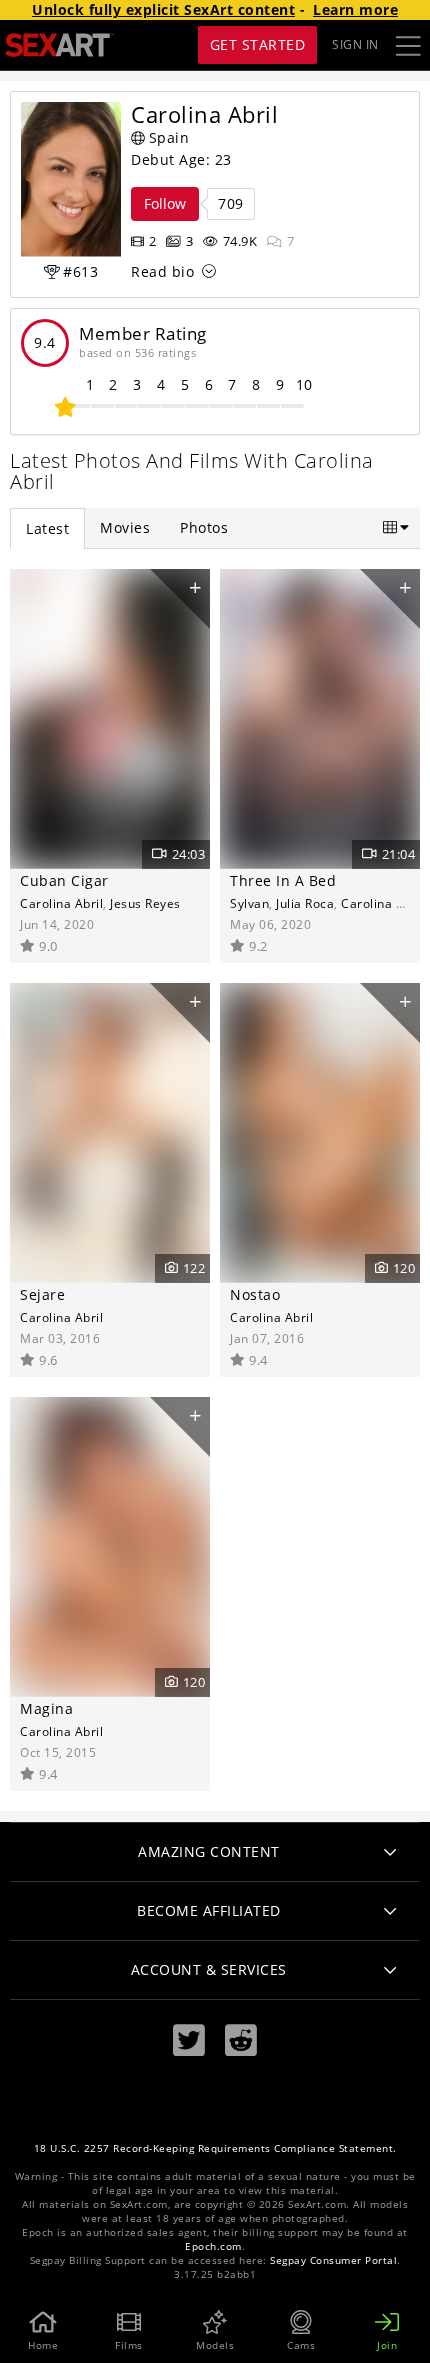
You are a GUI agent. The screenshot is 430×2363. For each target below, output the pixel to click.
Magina (46, 1708)
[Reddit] (241, 2040)
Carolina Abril (61, 903)
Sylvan (249, 903)
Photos (204, 527)
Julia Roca (305, 903)
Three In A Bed (283, 880)
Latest (47, 528)
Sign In (355, 44)
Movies (125, 527)
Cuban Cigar (64, 880)
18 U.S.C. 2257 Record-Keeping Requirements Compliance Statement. (215, 2148)
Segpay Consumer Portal (333, 2260)
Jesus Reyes (145, 903)
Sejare (42, 1294)
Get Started (258, 44)
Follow (165, 203)
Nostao (255, 1294)
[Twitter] (189, 2040)
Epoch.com (213, 2246)
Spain (169, 137)
